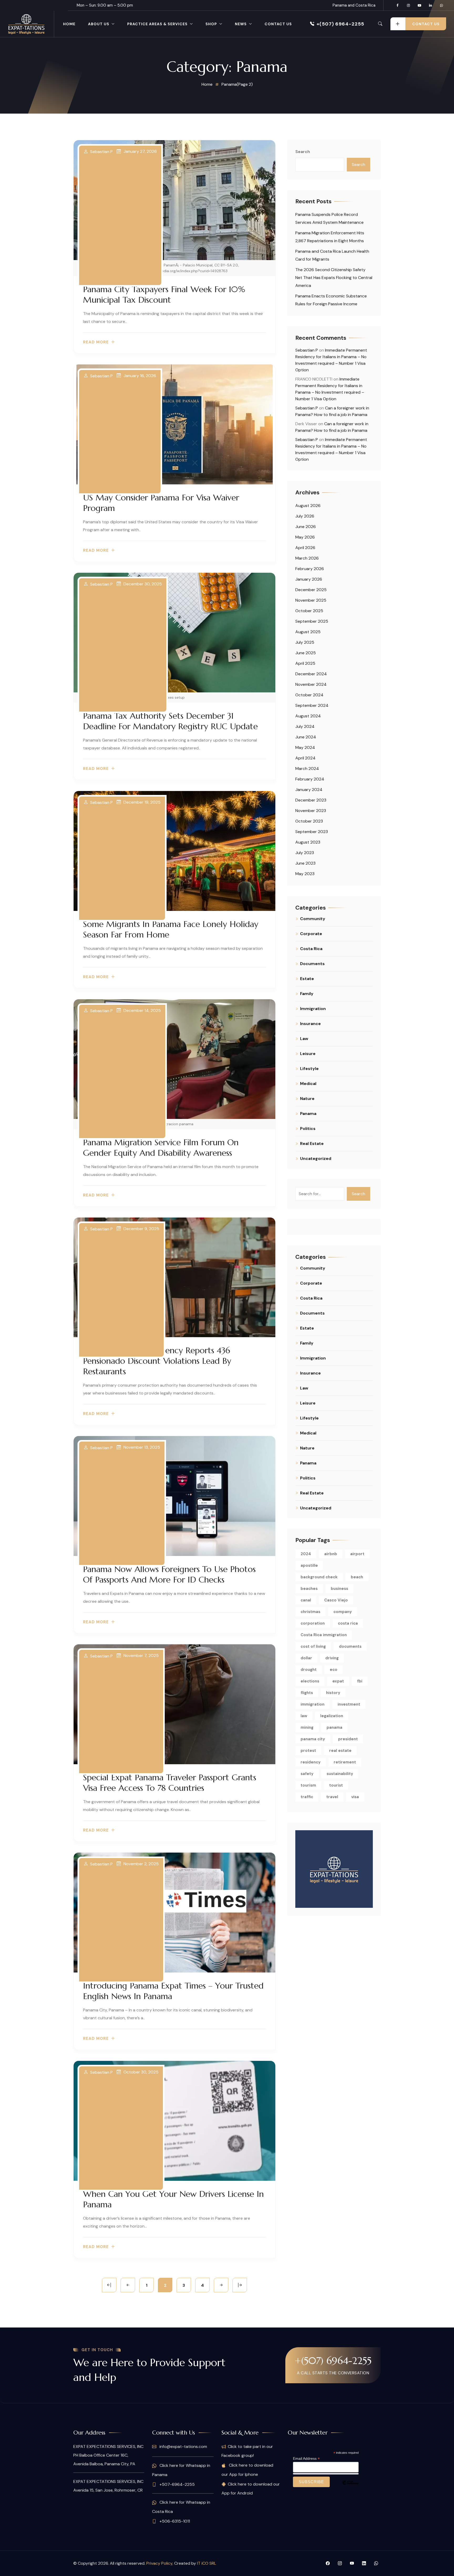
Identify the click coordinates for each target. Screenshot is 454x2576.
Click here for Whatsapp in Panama (181, 2470)
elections (310, 1681)
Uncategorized (316, 1158)
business (339, 1589)
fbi (360, 1681)
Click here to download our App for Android (251, 2489)
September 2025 (312, 621)
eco (334, 1670)
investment (349, 1704)
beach (357, 1577)
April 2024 (305, 758)
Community (313, 919)
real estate (340, 1751)
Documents (312, 964)
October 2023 (309, 821)
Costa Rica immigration (324, 1635)
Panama (308, 1114)
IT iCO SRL (207, 2563)
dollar (306, 1658)
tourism (308, 1785)
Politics (308, 1129)
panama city (313, 1739)
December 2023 (311, 800)
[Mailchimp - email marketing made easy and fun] (350, 2487)
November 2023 (311, 811)
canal (306, 1600)
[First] (109, 2285)
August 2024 (308, 716)
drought (309, 1670)
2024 (306, 1554)
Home (69, 24)
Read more (96, 342)
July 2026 (305, 516)
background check (319, 1577)
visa (355, 1797)
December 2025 (311, 590)
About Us (99, 24)
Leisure (308, 1054)
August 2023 (308, 842)
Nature (307, 1099)
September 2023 (312, 832)
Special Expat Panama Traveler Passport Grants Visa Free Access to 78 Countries (170, 1783)
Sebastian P (101, 152)
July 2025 (305, 642)
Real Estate (312, 1144)
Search (303, 152)
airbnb (331, 1554)
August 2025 (308, 632)
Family (307, 994)
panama (334, 1727)
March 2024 (307, 769)
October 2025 (309, 611)
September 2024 (312, 705)
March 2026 (307, 558)
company (343, 1612)
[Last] (240, 2285)
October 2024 (309, 695)
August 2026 (308, 506)
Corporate (311, 934)
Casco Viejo (336, 1600)
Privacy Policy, (160, 2563)
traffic (307, 1797)
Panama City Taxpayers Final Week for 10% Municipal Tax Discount (164, 295)
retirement (345, 1762)
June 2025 (306, 653)
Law (304, 1039)
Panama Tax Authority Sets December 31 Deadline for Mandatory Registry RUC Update (170, 721)
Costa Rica (311, 949)
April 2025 (305, 663)
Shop (211, 24)
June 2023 (305, 863)
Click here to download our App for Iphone (247, 2470)
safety (307, 1774)
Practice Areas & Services (157, 24)
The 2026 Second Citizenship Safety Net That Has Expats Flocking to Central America (334, 278)
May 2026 (305, 537)
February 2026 (310, 569)
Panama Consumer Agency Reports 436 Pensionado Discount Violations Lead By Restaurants (157, 1361)
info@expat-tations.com (183, 2446)
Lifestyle (309, 1069)
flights (307, 1693)
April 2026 (305, 548)
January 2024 (309, 790)
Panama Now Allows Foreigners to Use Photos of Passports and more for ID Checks (169, 1574)
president (348, 1739)
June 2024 (306, 737)
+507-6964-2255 (177, 2484)
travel (332, 1797)
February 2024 (310, 779)
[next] (221, 2285)
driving (332, 1658)
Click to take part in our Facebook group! (247, 2451)
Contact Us (278, 24)
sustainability (340, 1774)
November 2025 (311, 600)
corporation (313, 1623)
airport (357, 1554)
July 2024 (305, 726)
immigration (313, 1704)
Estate (307, 979)
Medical (308, 1084)
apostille (309, 1565)
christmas (310, 1612)
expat (338, 1681)
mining (307, 1727)
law (304, 1716)
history (333, 1693)
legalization (332, 1716)
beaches (309, 1589)
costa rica (348, 1623)
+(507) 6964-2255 (340, 24)
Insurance (310, 1024)
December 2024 (311, 674)
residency (311, 1762)
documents (350, 1646)
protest (308, 1751)
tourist (336, 1785)
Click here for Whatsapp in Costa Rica (181, 2507)
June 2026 (306, 527)
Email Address (306, 2459)
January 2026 (309, 579)
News (241, 24)
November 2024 (311, 684)
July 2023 (305, 853)
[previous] (128, 2285)
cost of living (313, 1646)
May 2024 (305, 747)
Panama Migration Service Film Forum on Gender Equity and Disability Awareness (161, 1148)
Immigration (313, 1009)
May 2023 (305, 874)
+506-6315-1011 (174, 2521)
